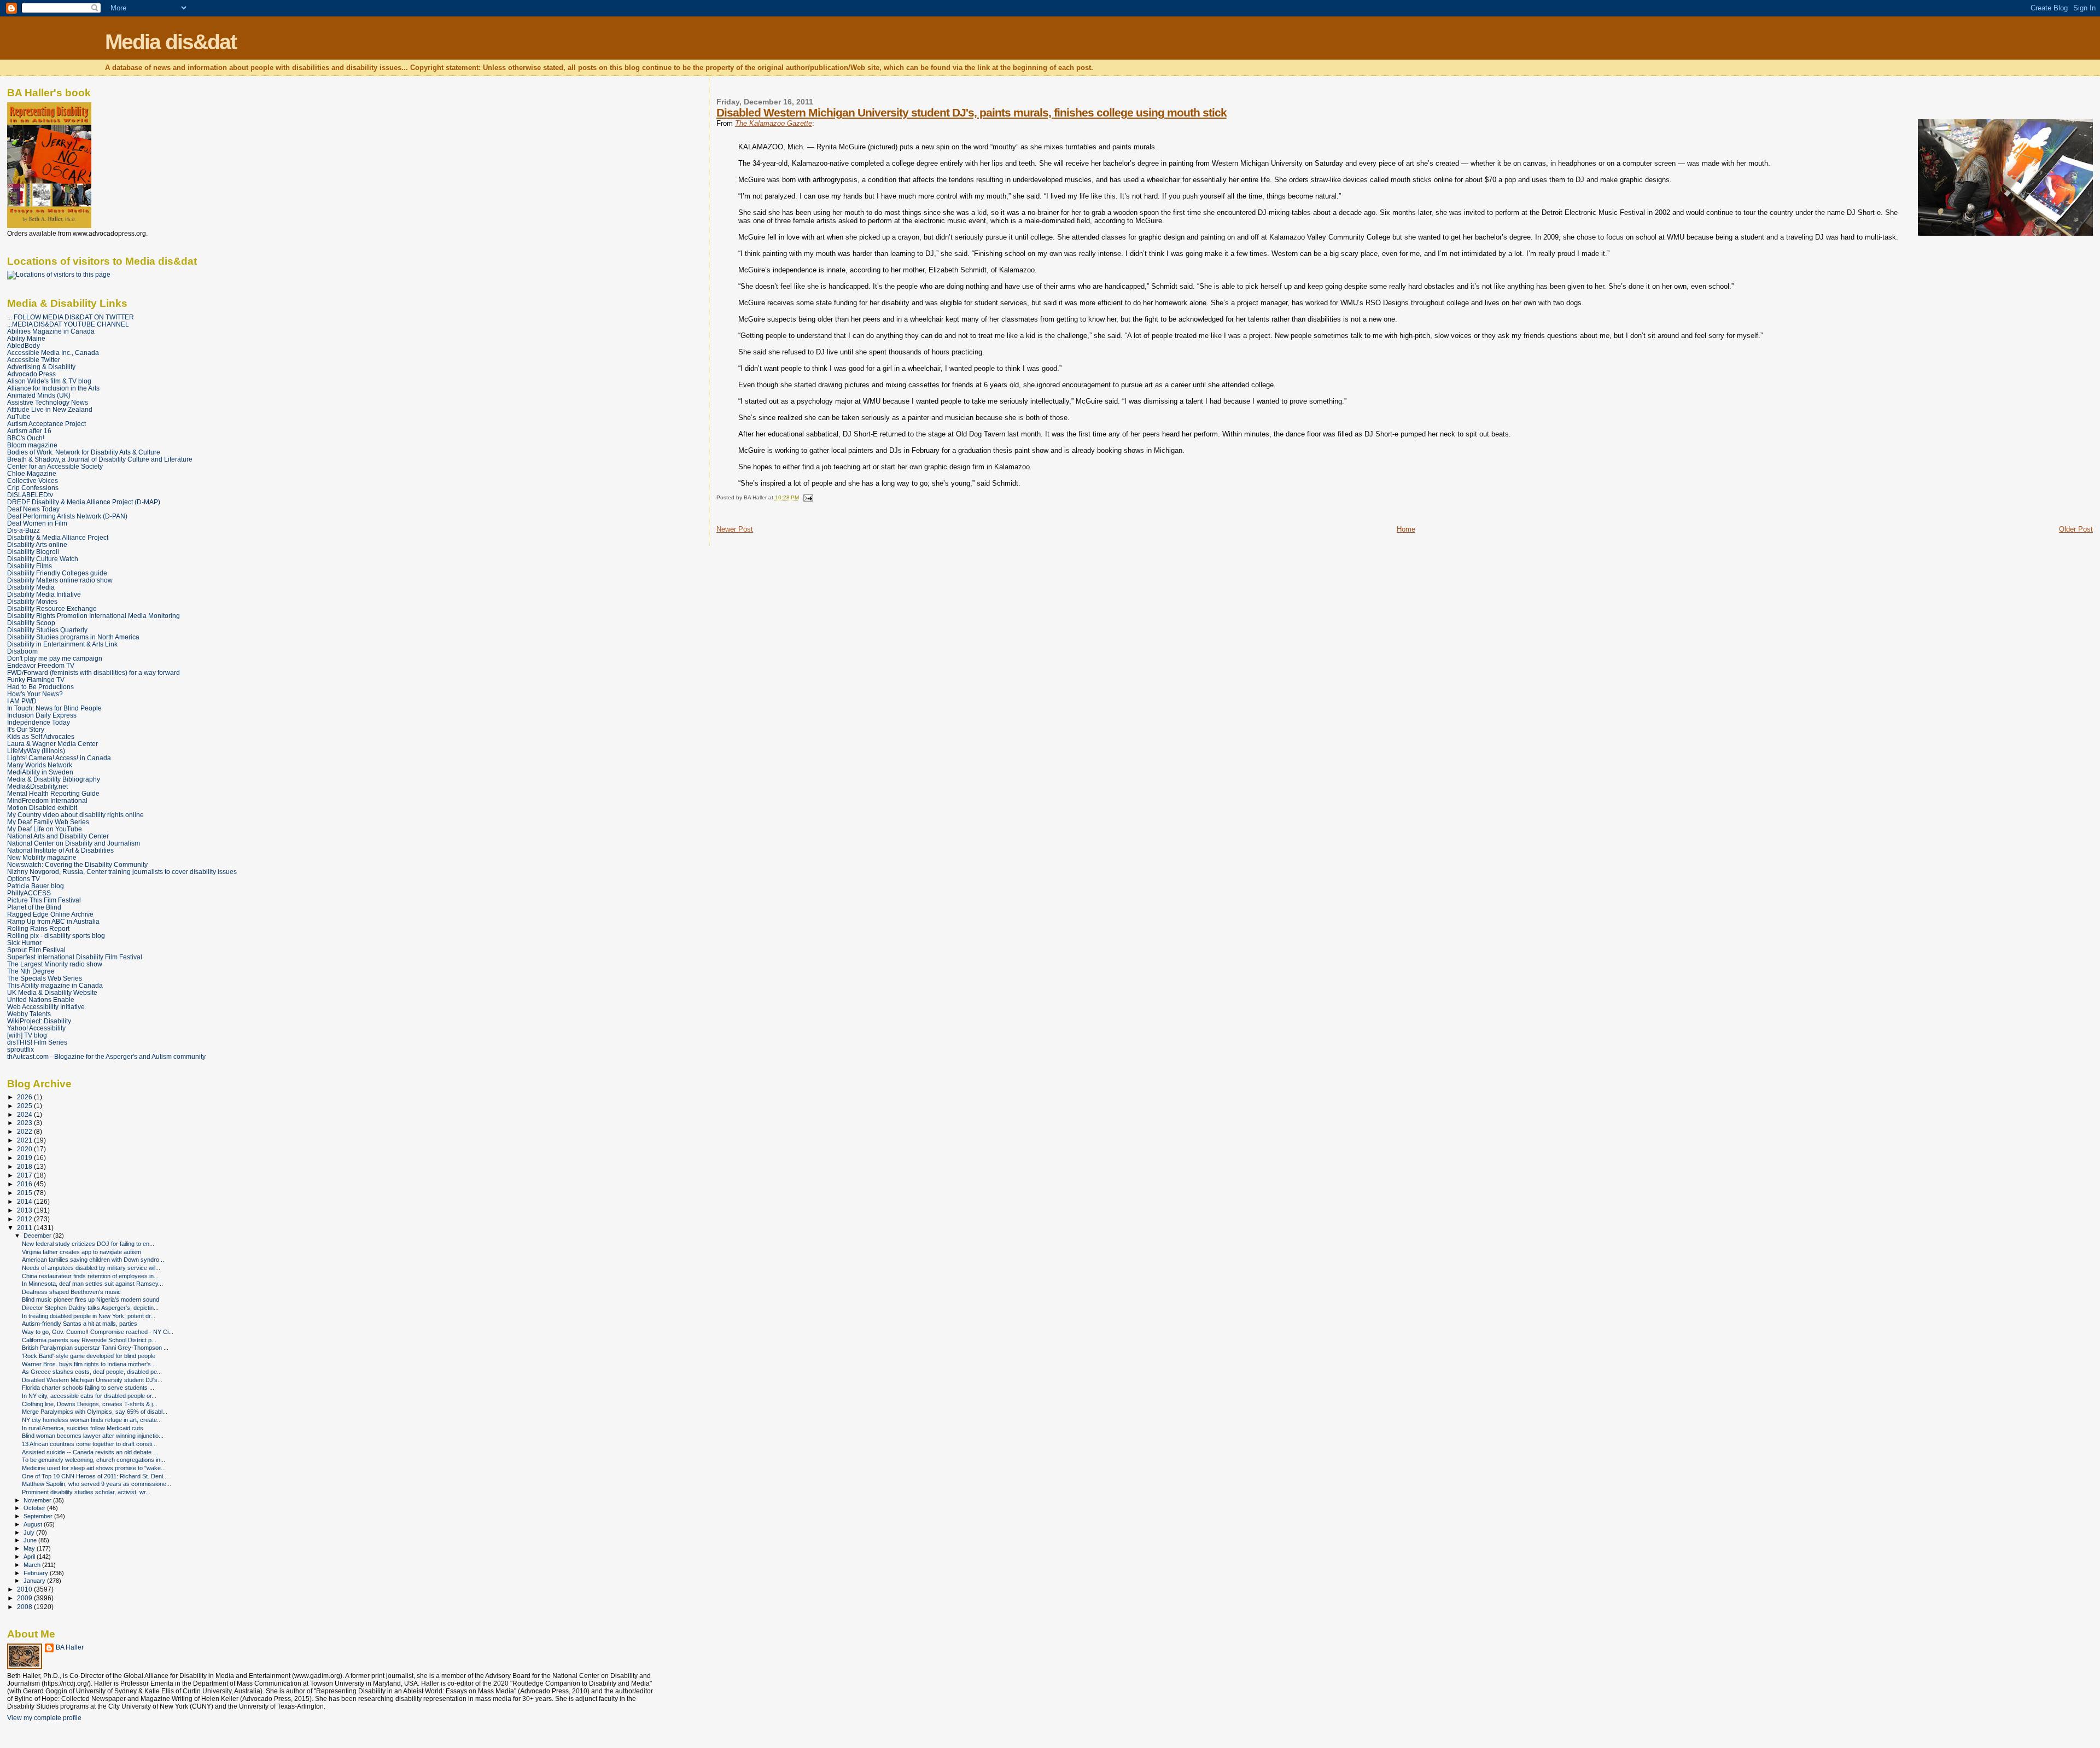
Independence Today (39, 722)
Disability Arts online (37, 544)
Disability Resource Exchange (52, 608)
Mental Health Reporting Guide (53, 793)
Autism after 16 (29, 431)
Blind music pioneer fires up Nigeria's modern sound (91, 1300)
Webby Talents (29, 1014)
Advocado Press (31, 374)
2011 (25, 1228)
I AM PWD (22, 701)
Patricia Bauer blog (36, 886)
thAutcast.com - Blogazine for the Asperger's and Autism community (106, 1056)
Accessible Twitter (34, 360)
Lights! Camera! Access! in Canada (59, 758)
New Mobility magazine (42, 857)
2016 (25, 1184)
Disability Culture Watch (43, 559)
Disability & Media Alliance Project (58, 537)
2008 (25, 1607)
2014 (25, 1201)
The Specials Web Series (45, 978)
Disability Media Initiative (44, 594)
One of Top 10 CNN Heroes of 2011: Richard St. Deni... (95, 1476)
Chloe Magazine (32, 473)
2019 (25, 1158)
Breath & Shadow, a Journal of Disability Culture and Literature (100, 459)
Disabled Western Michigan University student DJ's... (92, 1380)
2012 (25, 1219)
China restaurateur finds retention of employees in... (90, 1276)
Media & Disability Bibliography (54, 779)
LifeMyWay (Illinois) (36, 751)
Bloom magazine (32, 445)
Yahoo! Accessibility (36, 1028)
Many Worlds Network (40, 765)
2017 (25, 1175)
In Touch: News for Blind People (54, 708)
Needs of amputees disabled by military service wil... (91, 1268)
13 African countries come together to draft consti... (89, 1444)
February (37, 1573)
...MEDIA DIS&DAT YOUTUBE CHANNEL (68, 324)
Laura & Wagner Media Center (52, 744)
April (30, 1557)
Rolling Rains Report (38, 928)
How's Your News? (35, 694)
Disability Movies (32, 601)
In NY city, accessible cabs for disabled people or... (89, 1396)
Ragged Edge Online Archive (50, 914)
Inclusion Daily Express (42, 715)
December (38, 1236)
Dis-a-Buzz (24, 530)
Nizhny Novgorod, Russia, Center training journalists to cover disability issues (122, 872)
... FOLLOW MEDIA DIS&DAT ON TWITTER (71, 317)
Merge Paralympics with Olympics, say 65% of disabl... (95, 1412)
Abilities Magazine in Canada (51, 331)
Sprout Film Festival (36, 950)
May (30, 1548)
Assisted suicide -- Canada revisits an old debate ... (90, 1452)
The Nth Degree (31, 971)
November (38, 1500)
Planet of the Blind (34, 907)
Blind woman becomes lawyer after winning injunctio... (93, 1436)
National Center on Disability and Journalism (74, 843)
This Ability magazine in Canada (55, 985)
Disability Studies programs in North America (73, 637)
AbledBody (24, 345)
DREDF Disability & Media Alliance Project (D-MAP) (84, 502)
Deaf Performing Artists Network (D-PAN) (67, 516)
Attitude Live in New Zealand (50, 409)
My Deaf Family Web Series (48, 822)
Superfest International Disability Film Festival (75, 957)
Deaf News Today (33, 509)
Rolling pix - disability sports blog (56, 936)
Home (1406, 529)
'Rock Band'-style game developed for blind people (89, 1356)
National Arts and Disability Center (58, 836)
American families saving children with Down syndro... (93, 1260)
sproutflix (21, 1049)
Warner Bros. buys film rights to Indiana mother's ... (90, 1364)
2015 (25, 1193)
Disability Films (30, 566)
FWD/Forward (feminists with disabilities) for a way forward (94, 672)
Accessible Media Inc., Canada (53, 352)
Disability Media (31, 587)
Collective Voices (33, 480)
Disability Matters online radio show (60, 580)
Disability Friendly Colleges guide (57, 573)
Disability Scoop (31, 623)
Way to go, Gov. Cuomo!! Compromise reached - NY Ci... (98, 1332)
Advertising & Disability (41, 367)
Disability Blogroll (33, 552)
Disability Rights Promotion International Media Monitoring (94, 616)
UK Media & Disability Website (52, 992)
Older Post (2076, 529)
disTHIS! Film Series (37, 1042)
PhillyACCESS (29, 893)
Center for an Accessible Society (55, 466)
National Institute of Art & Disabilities (60, 850)
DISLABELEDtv (30, 495)
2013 (25, 1210)
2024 (25, 1114)
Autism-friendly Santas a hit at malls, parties (80, 1324)
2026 (25, 1097)
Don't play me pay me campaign (55, 658)
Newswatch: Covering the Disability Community (77, 864)
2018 (25, 1166)
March (33, 1565)
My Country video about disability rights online (75, 815)
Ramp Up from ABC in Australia (53, 921)
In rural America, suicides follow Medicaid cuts (83, 1428)
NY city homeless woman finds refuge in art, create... (92, 1420)
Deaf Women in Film (37, 523)
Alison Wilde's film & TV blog (49, 381)
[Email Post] (807, 497)
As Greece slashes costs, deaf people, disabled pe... (92, 1372)
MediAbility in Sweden (40, 772)
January (35, 1581)
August (34, 1524)
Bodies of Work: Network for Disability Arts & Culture (84, 452)
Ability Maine (26, 338)
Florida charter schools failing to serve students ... (88, 1388)
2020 (25, 1149)
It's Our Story (26, 729)
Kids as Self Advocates (41, 736)
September (39, 1516)
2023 (25, 1123)
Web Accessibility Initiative (46, 1007)
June (31, 1540)
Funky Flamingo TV (36, 680)
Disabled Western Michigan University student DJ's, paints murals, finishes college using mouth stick (972, 112)
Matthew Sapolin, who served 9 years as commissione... (97, 1484)
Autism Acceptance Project (46, 424)
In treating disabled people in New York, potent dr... (89, 1316)
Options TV (24, 879)
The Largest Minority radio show (55, 964)
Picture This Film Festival (44, 900)
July (30, 1533)
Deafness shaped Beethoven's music (71, 1292)
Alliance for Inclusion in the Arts (53, 388)
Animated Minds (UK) (39, 395)
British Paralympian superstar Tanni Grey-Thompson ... (95, 1348)
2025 (25, 1106)
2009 (25, 1598)
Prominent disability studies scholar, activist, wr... (86, 1492)
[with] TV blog (27, 1035)
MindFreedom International (47, 800)
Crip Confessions (33, 488)
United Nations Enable (41, 1000)
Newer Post (735, 529)
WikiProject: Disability (39, 1021)
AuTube (19, 416)
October (35, 1508)
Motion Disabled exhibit (42, 808)
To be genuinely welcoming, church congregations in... (94, 1460)
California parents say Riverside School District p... (89, 1340)
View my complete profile (44, 1718)
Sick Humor (24, 943)
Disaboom (22, 651)
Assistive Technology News (48, 402)
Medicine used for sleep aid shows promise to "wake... (94, 1468)
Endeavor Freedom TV (41, 665)
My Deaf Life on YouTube (45, 829)
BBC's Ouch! (26, 438)
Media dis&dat (171, 42)
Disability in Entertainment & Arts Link (62, 644)
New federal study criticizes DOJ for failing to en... (88, 1244)
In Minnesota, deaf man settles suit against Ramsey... (92, 1284)
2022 (25, 1131)
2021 (25, 1140)
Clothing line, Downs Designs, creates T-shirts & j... (90, 1404)
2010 (25, 1589)
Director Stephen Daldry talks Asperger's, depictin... (90, 1308)
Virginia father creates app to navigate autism (81, 1252)
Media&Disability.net (37, 786)
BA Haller (70, 1647)
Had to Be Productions (40, 687)
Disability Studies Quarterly (47, 630)
